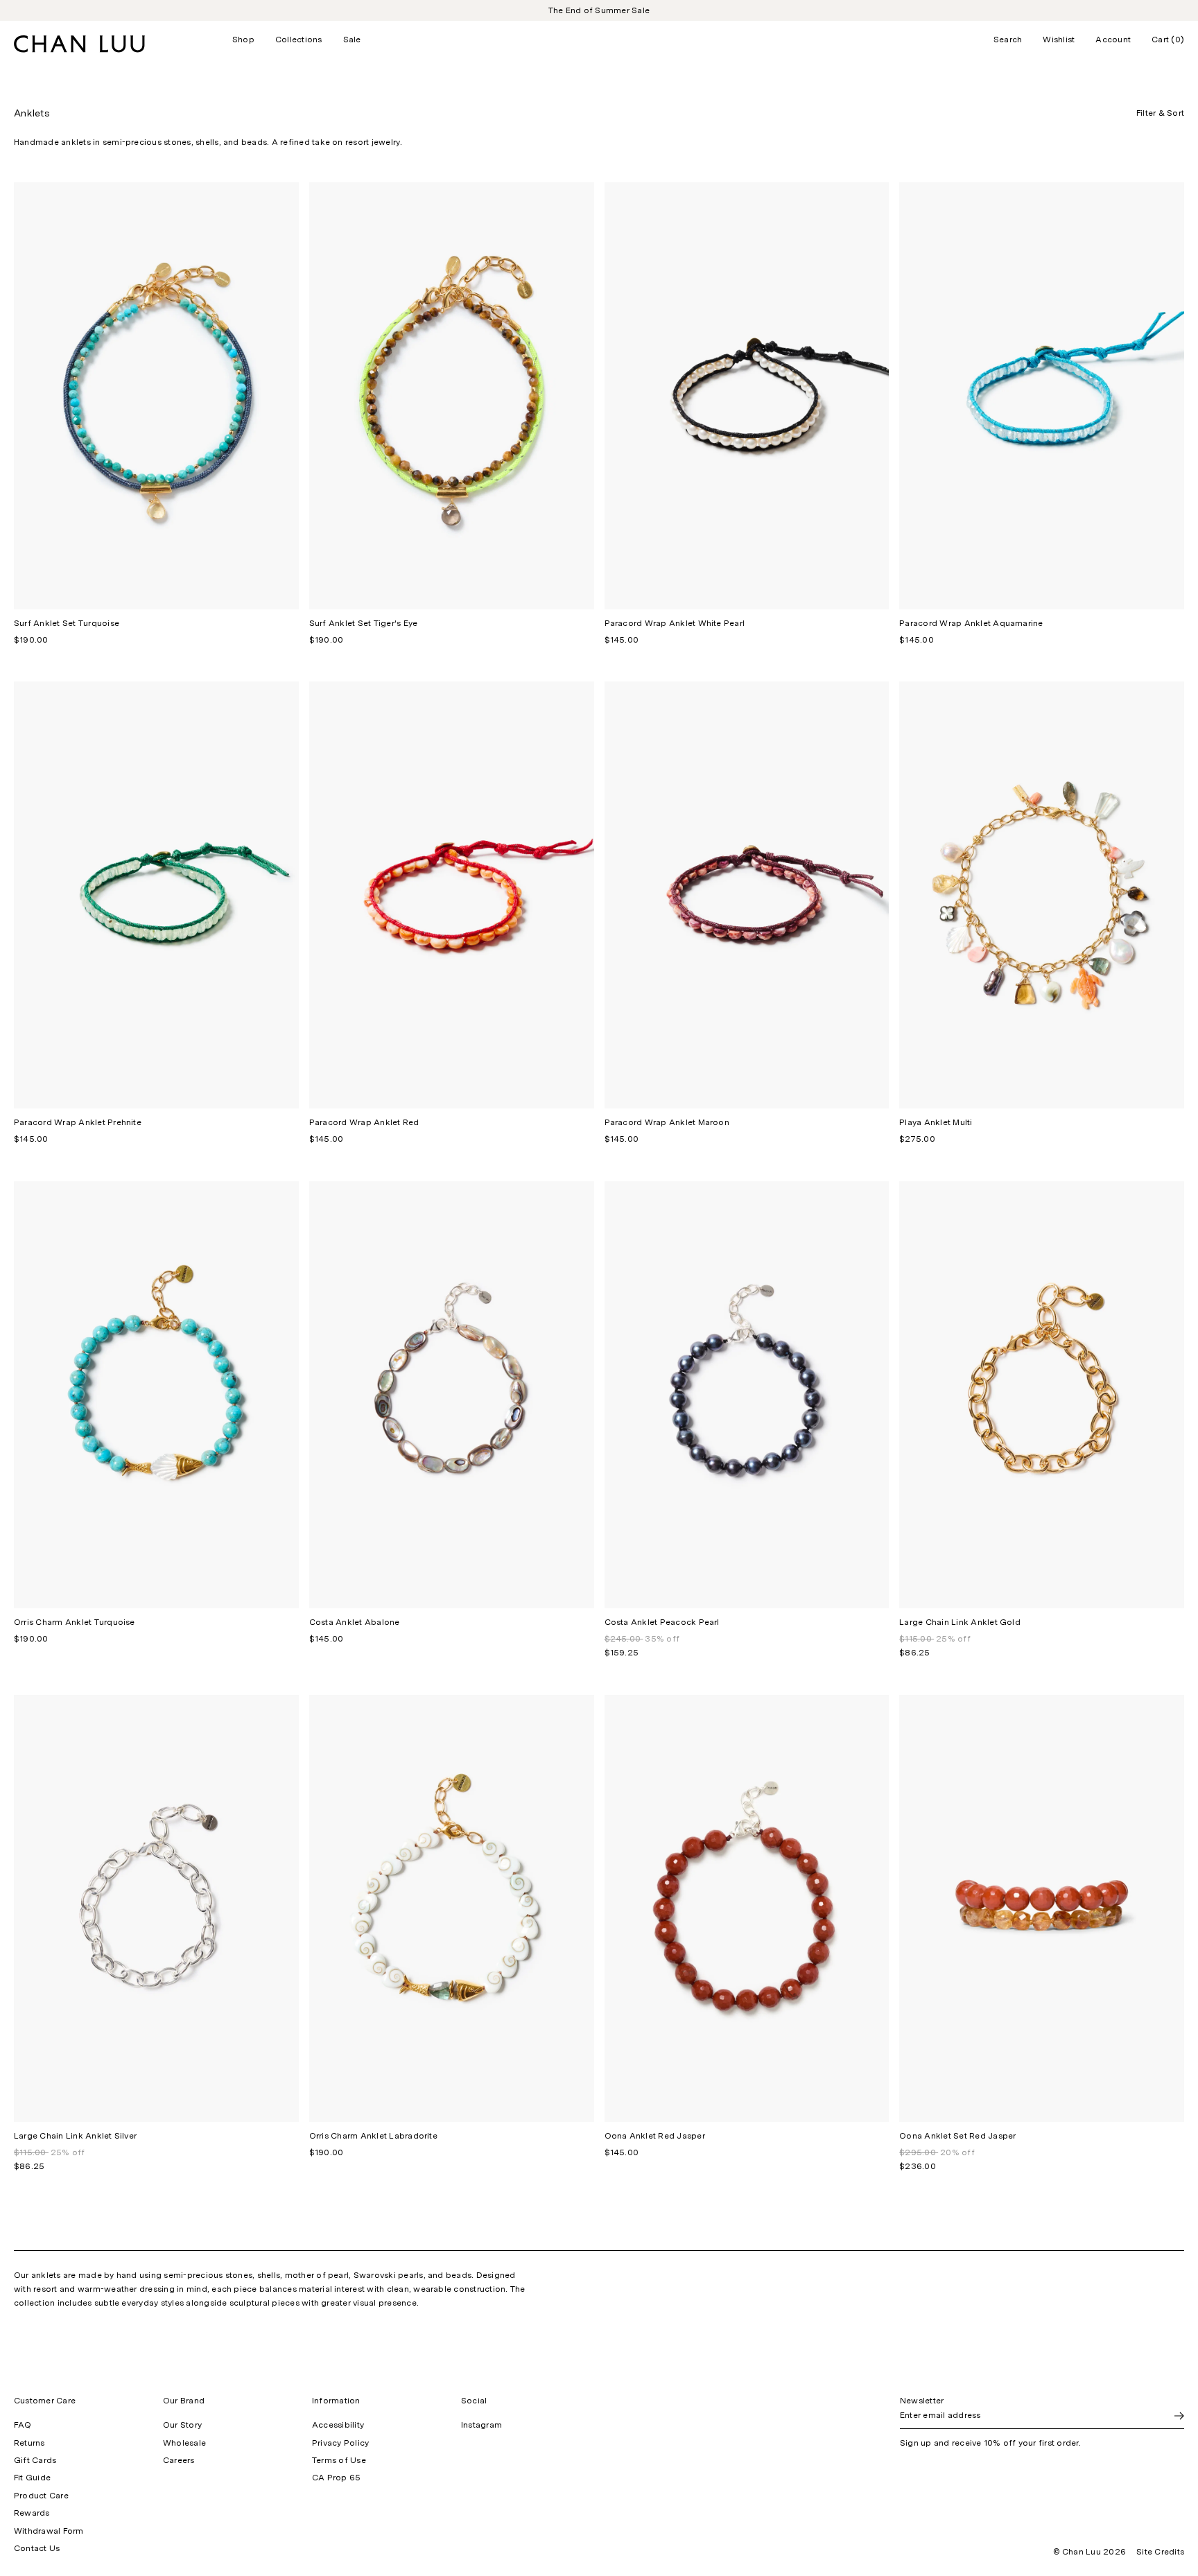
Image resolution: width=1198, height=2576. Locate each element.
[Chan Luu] (79, 49)
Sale (352, 40)
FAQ (23, 2425)
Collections (299, 40)
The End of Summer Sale (599, 10)
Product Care (41, 2496)
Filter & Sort (1160, 113)
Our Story (182, 2425)
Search (1008, 40)
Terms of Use (339, 2460)
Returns (29, 2443)
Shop (243, 40)
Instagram (481, 2425)
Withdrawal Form (49, 2531)
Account (1113, 40)
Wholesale (184, 2443)
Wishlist (1059, 40)
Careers (179, 2460)
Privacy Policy (340, 2443)
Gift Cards (35, 2460)
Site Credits (1160, 2552)
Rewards (32, 2513)
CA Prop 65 (336, 2478)
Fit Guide (32, 2478)
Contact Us (37, 2548)
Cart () (1168, 40)
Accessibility (338, 2425)
